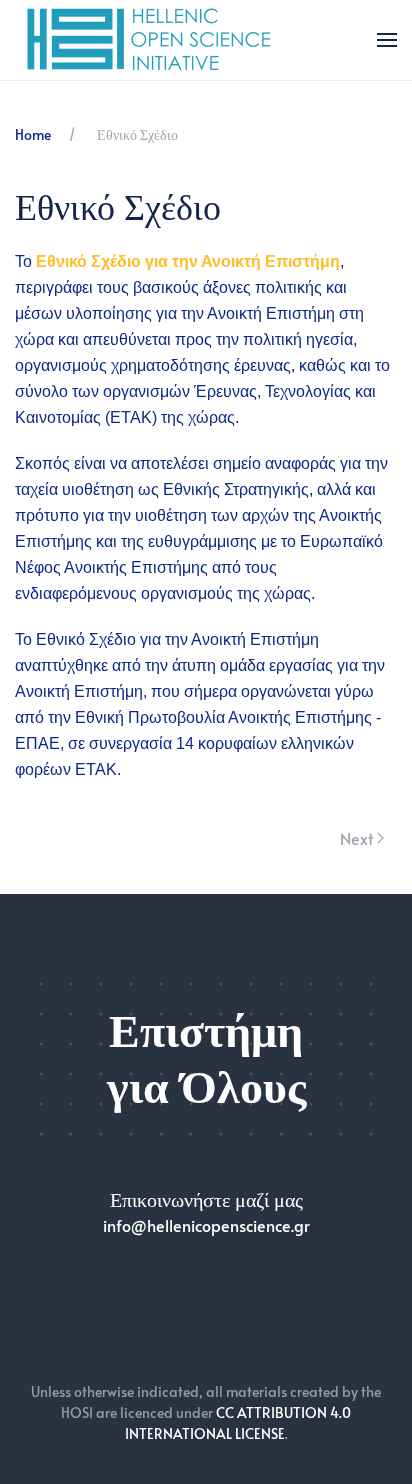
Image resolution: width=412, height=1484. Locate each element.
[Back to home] (150, 40)
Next (356, 838)
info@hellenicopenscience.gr (206, 1225)
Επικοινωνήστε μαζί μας (206, 1199)
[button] (387, 40)
